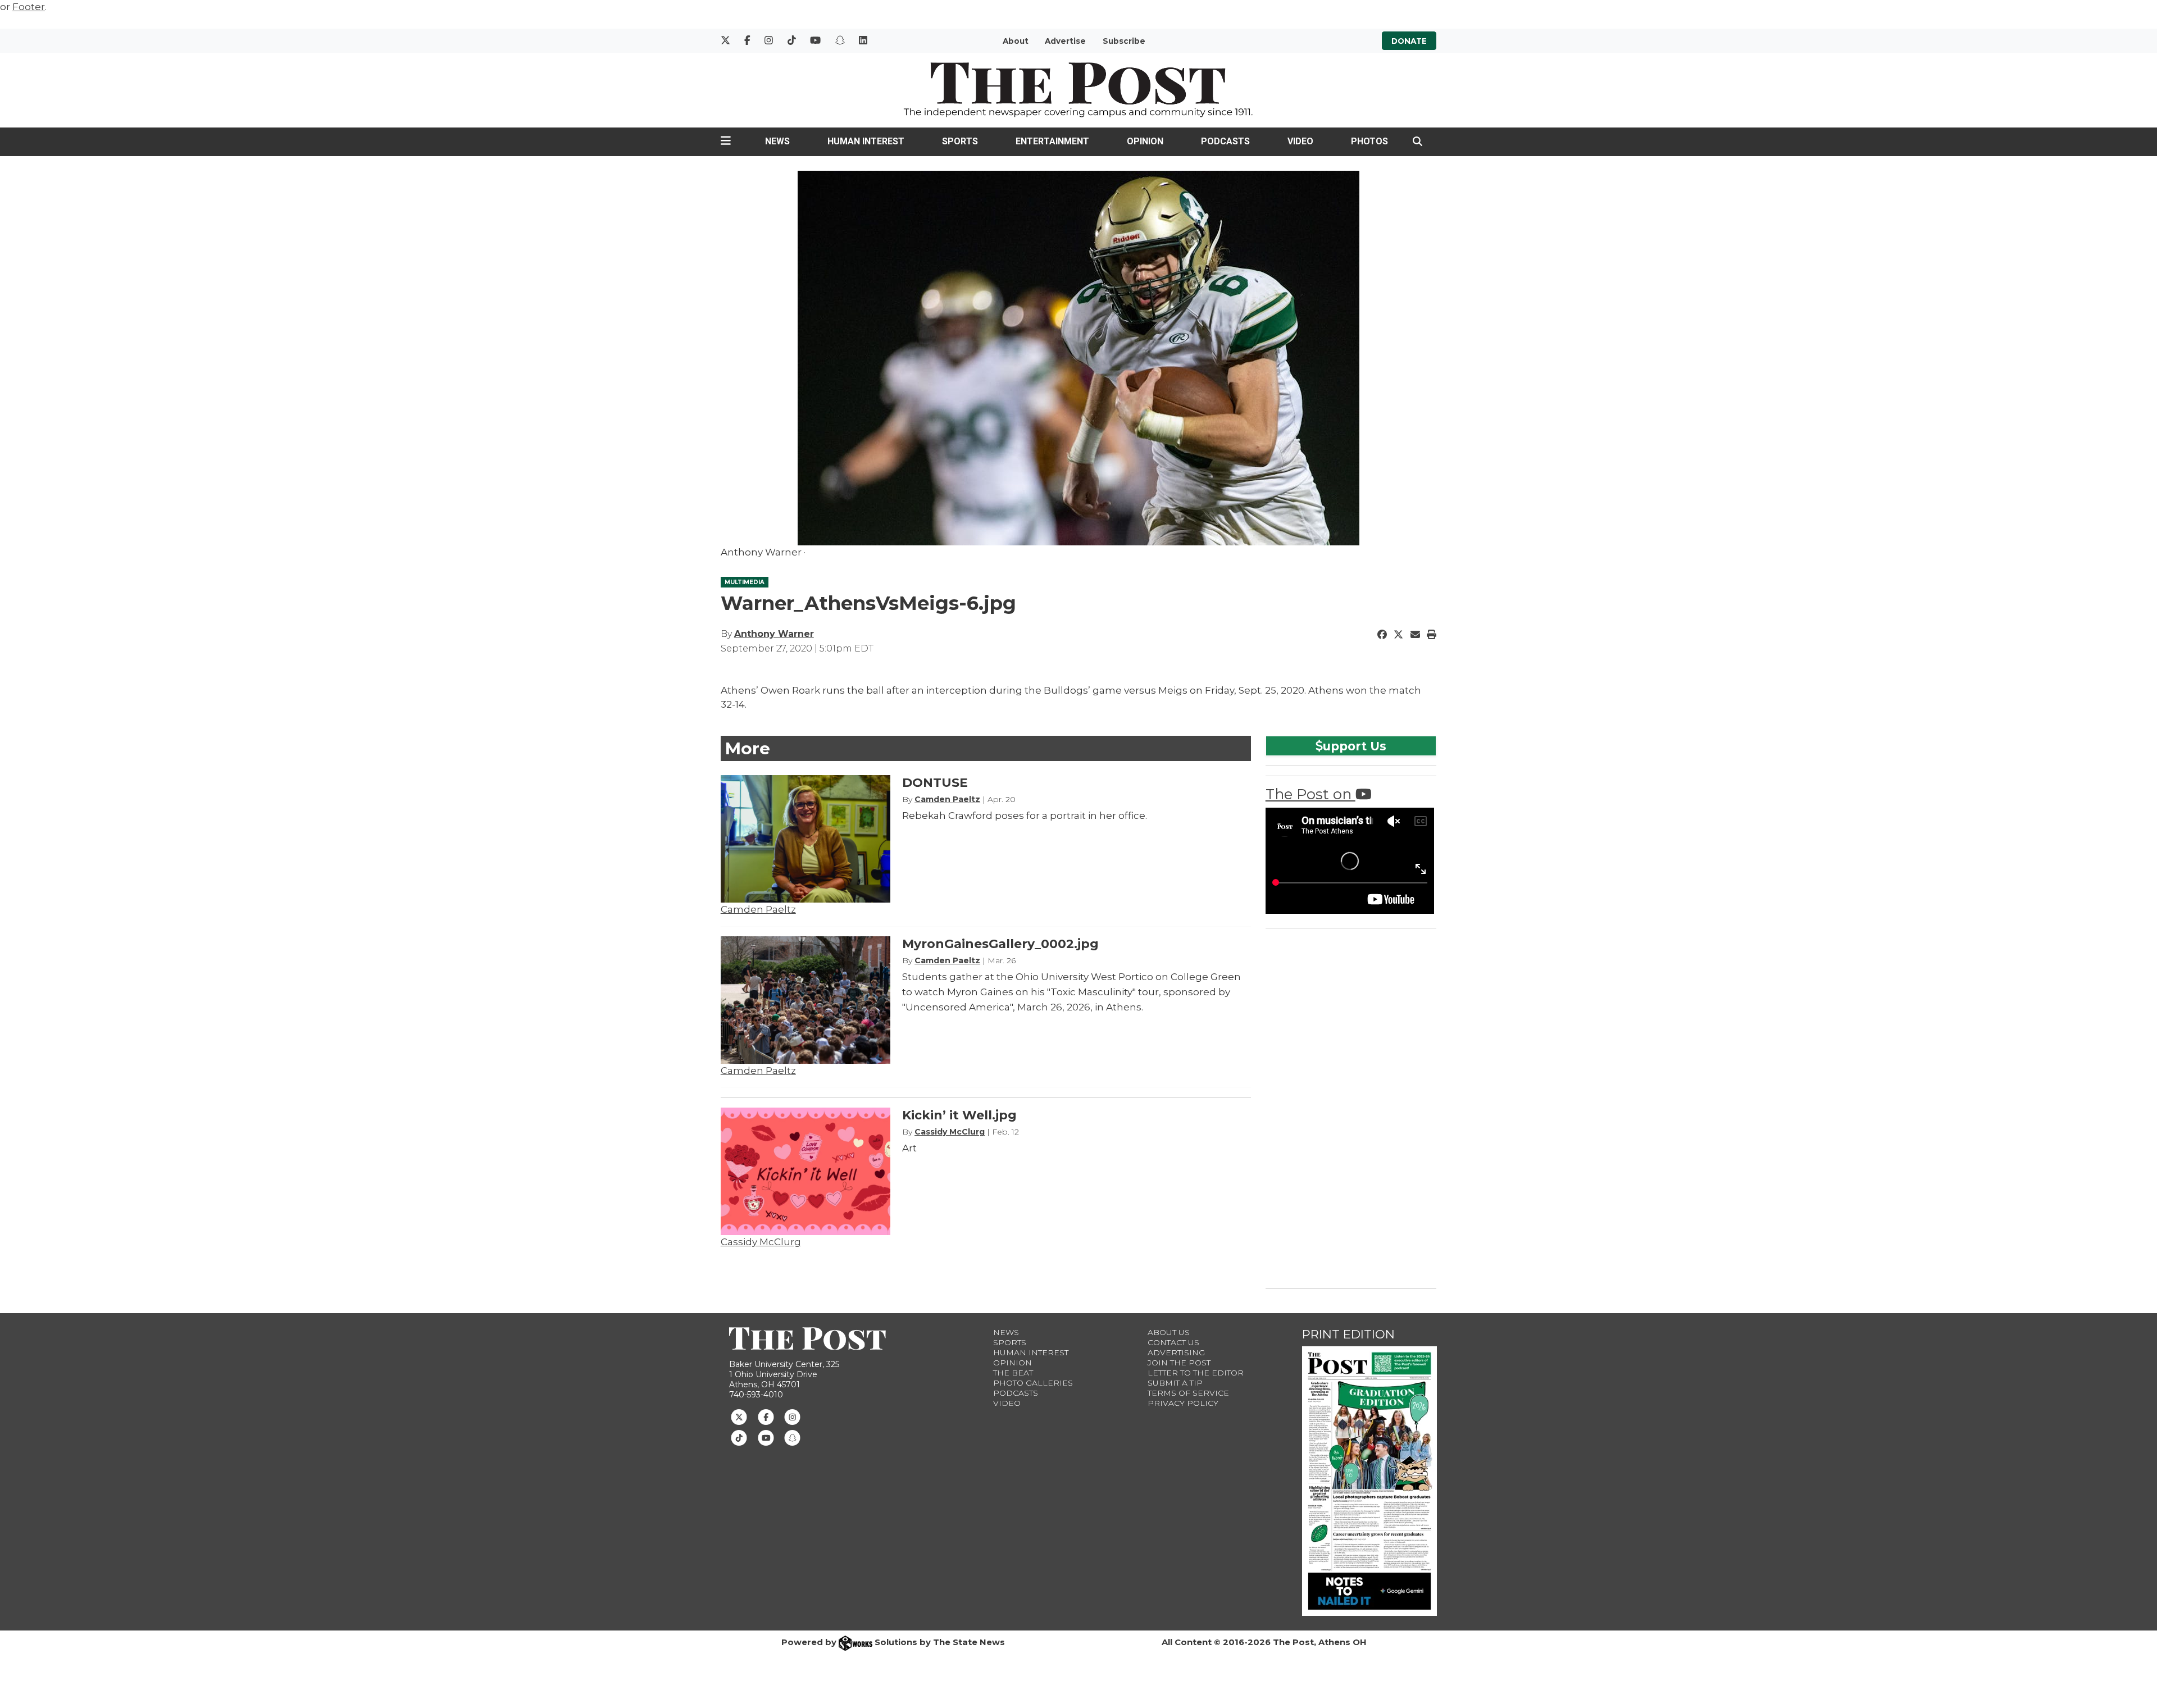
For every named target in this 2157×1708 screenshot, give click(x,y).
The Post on (1310, 794)
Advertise (1065, 41)
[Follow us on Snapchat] (792, 1437)
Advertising (1176, 1352)
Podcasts (1225, 141)
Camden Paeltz (758, 909)
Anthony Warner (774, 634)
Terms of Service (1188, 1393)
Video (1300, 141)
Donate (1409, 41)
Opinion (1145, 141)
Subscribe (1124, 41)
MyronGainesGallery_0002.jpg (1000, 944)
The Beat (1013, 1373)
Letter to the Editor (1196, 1373)
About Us (1169, 1332)
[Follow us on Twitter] (739, 1416)
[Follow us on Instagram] (792, 1416)
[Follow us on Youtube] (766, 1437)
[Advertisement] (1350, 1106)
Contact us (1173, 1342)
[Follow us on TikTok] (739, 1437)
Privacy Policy (1183, 1403)
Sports (960, 141)
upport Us (1355, 746)
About (1016, 41)
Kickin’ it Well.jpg (959, 1115)
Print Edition (1348, 1334)
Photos (1369, 141)
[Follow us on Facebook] (766, 1416)
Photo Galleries (1033, 1383)
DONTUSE (935, 783)
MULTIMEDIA (745, 582)
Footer (29, 7)
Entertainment (1052, 141)
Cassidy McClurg (761, 1242)
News (777, 141)
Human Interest (866, 141)
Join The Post (1179, 1363)
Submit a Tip (1175, 1383)
